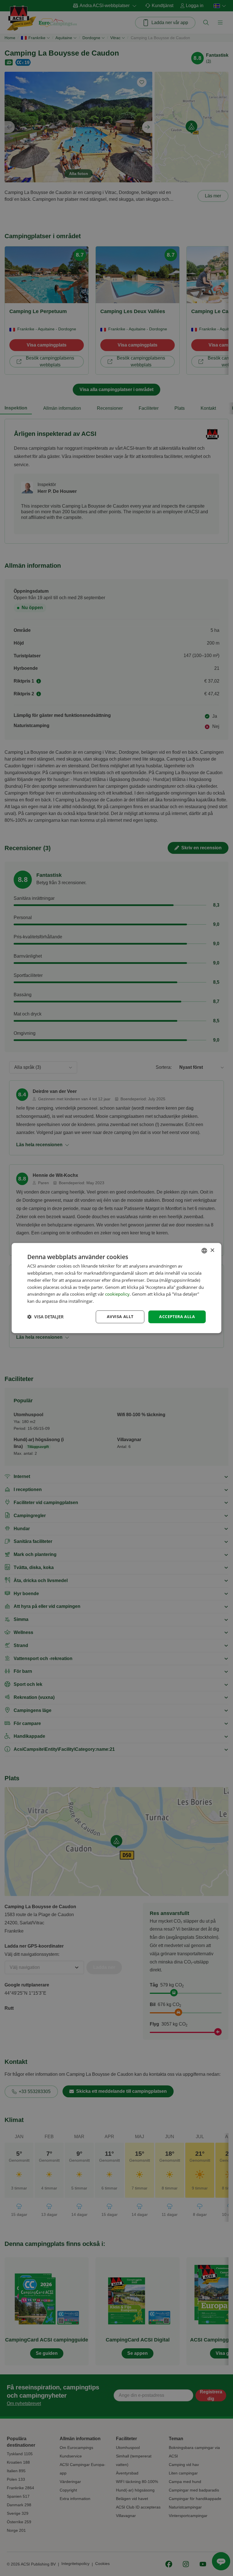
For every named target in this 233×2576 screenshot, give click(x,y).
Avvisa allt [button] (120, 1316)
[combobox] (204, 1251)
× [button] (212, 1250)
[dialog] (116, 1288)
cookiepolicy (117, 1294)
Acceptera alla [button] (177, 1316)
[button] (45, 1317)
